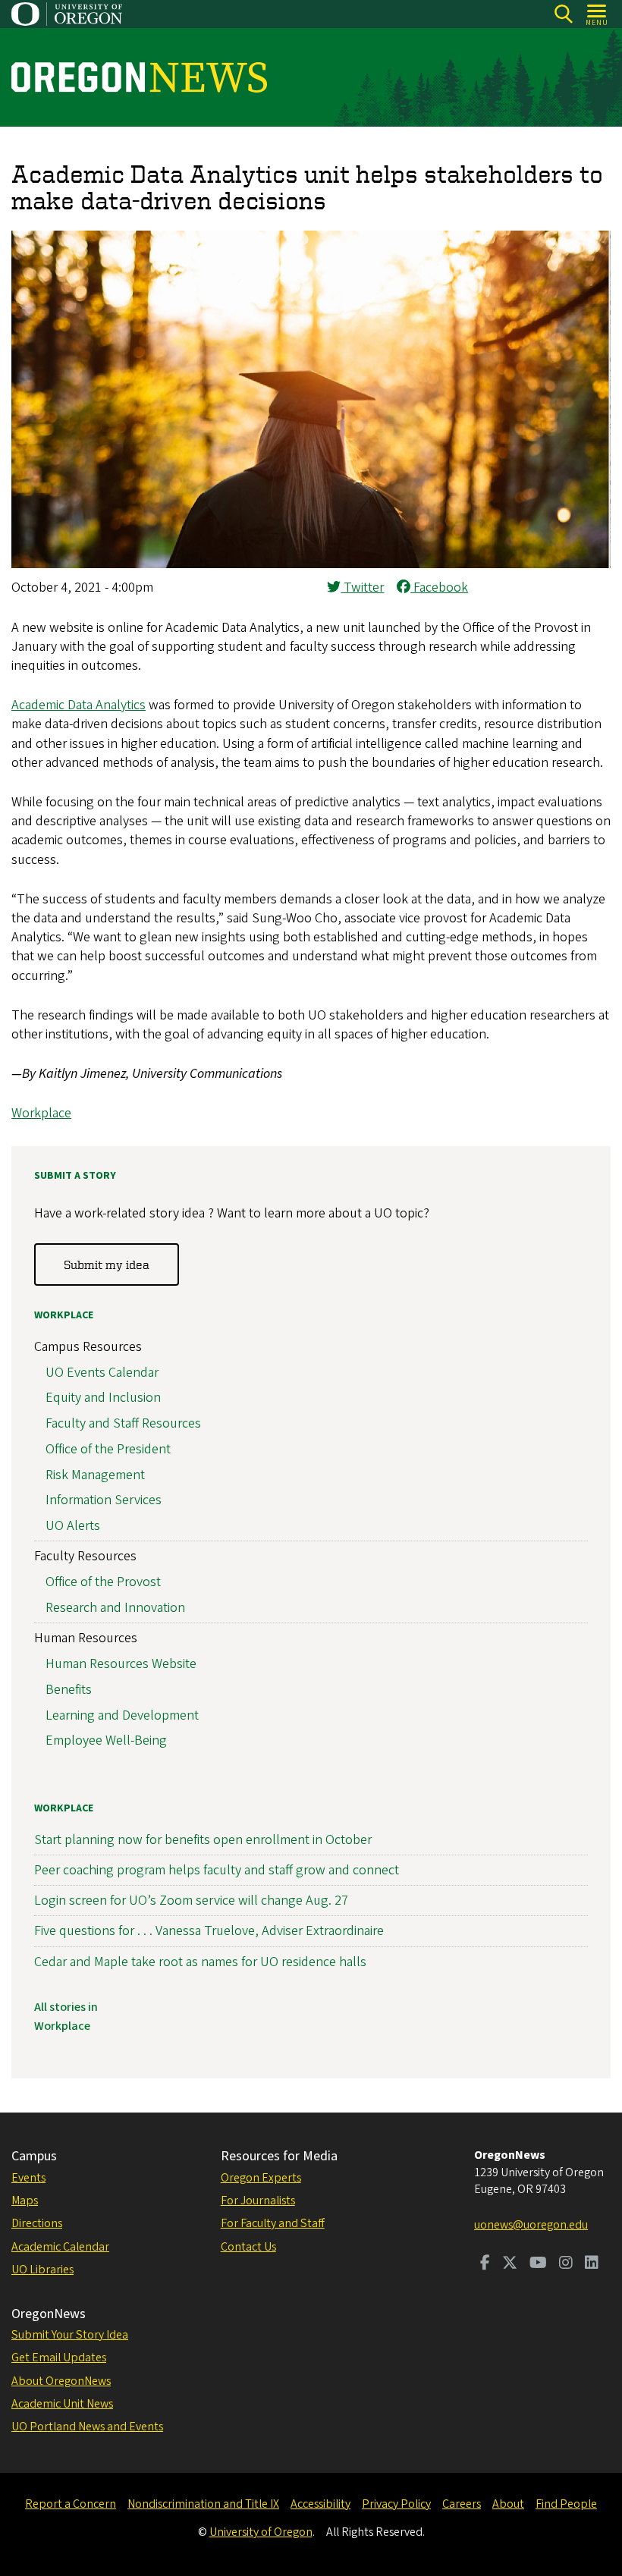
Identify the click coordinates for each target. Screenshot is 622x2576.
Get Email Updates (59, 2358)
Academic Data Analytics (79, 705)
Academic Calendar (60, 2247)
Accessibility (320, 2504)
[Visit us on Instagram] (566, 2264)
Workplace (41, 1113)
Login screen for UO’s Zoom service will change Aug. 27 (191, 1901)
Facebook (439, 587)
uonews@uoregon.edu (531, 2225)
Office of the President (108, 1449)
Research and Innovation (115, 1608)
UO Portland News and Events (87, 2427)
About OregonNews (61, 2381)
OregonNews (49, 2314)
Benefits (69, 1690)
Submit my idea (107, 1264)
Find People (566, 2504)
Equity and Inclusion (103, 1398)
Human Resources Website (121, 1664)
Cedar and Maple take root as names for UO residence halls (200, 1962)
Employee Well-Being (106, 1740)
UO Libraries (42, 2270)
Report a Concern (71, 2504)
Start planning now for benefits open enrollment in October (203, 1840)
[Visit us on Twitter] (510, 2264)
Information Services (104, 1500)
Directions (37, 2223)
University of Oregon (261, 2532)
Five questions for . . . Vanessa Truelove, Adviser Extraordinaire (209, 1931)
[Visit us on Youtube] (538, 2264)
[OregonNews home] (139, 77)
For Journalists (258, 2201)
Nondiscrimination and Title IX (203, 2504)
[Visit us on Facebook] (485, 2264)
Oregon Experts (261, 2178)
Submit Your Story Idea (70, 2335)
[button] (311, 564)
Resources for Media (279, 2156)
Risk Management (95, 1475)
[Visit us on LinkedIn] (592, 2264)
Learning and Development (122, 1715)
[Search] (563, 14)
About (508, 2504)
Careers (462, 2504)
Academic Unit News (62, 2404)
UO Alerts (73, 1526)
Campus (34, 2156)
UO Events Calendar (102, 1373)
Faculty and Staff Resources (123, 1423)
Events (28, 2178)
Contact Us (248, 2247)
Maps (25, 2201)
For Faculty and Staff (273, 2223)
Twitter (362, 587)
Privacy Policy (396, 2504)
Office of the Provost (103, 1582)
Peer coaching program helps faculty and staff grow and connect (217, 1870)
